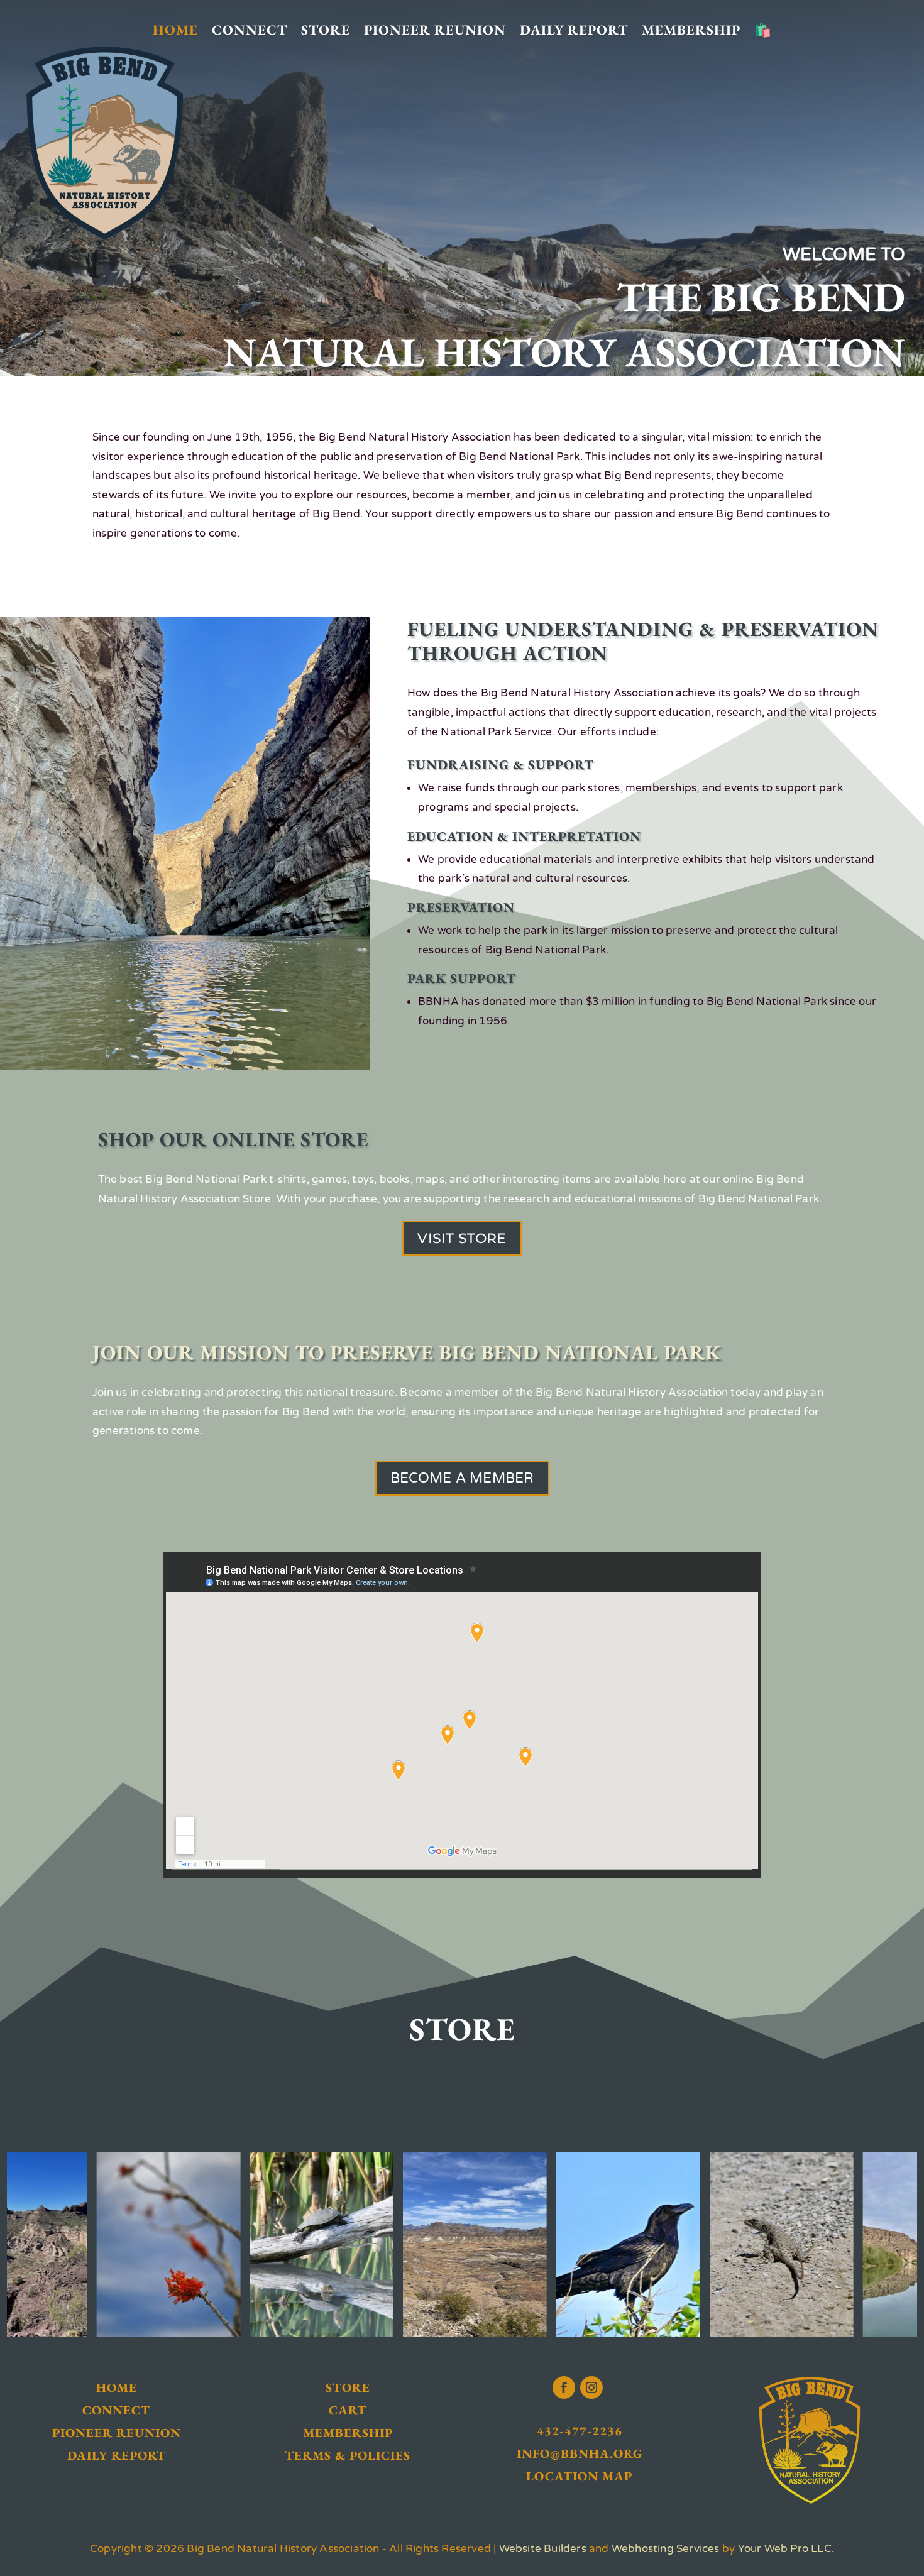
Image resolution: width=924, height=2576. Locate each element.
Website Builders (543, 2549)
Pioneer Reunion (435, 30)
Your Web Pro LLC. (786, 2549)
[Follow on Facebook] (564, 2387)
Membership (691, 30)
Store (326, 30)
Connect (250, 30)
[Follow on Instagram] (591, 2387)
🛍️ (763, 30)
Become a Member (462, 1478)
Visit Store (462, 1238)
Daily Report (574, 30)
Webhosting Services (666, 2549)
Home (175, 30)
